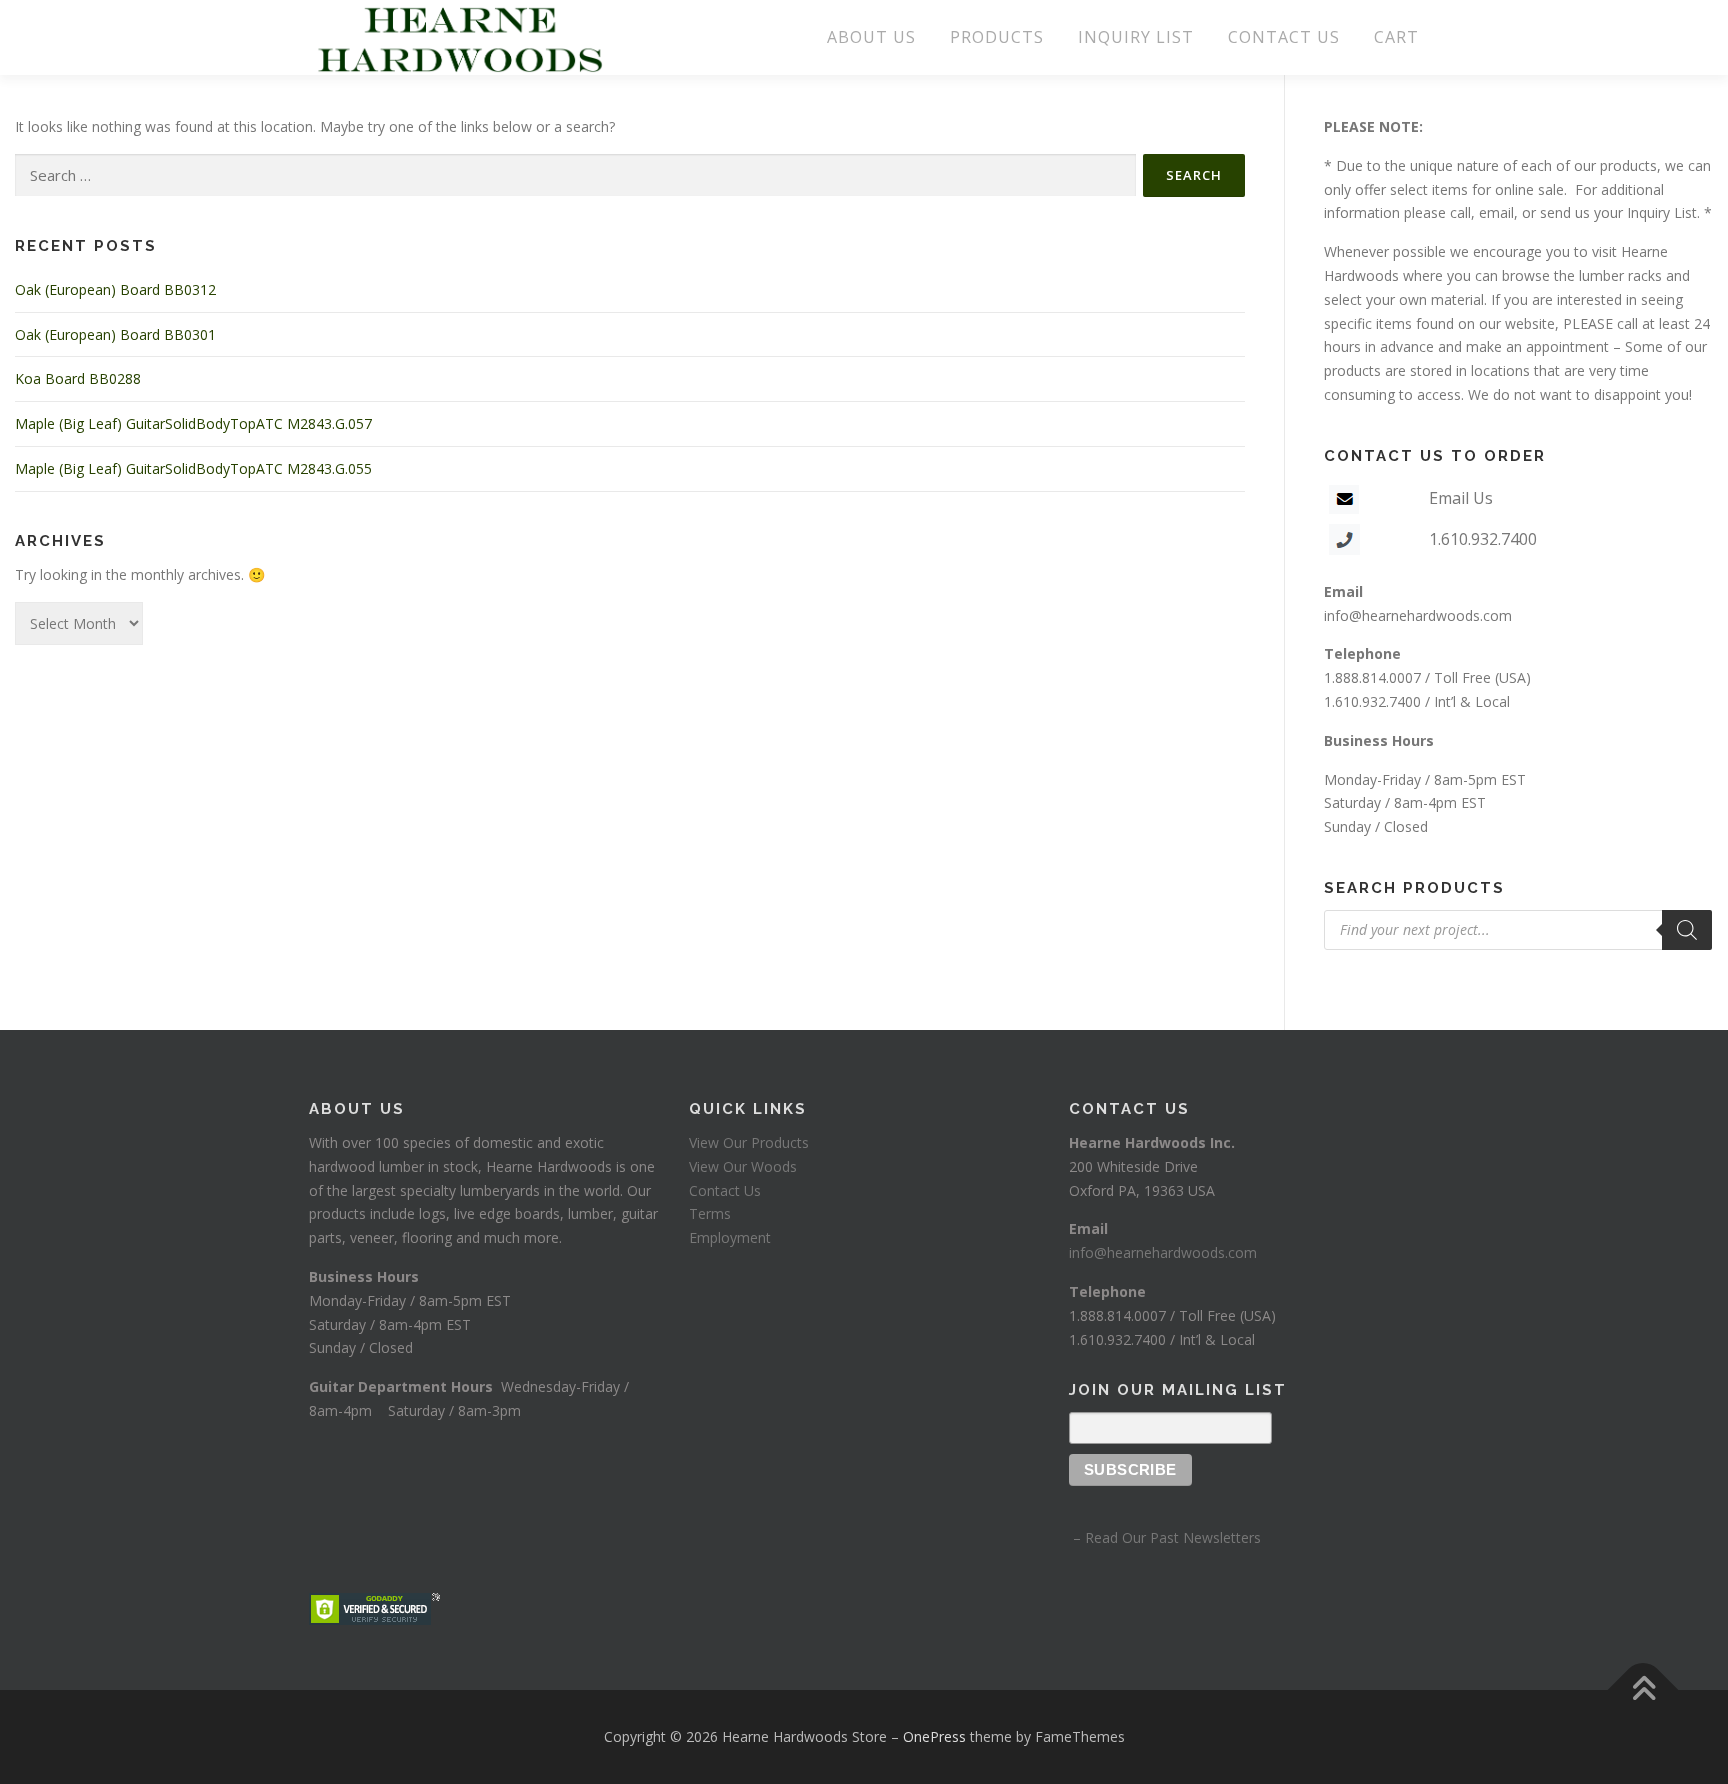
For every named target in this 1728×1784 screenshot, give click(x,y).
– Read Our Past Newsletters (1165, 1537)
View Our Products (749, 1142)
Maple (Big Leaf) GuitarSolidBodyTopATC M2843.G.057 (193, 423)
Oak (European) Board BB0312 (115, 289)
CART (1396, 37)
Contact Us (725, 1190)
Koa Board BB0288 (78, 378)
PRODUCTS (997, 37)
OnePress (934, 1736)
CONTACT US (1284, 37)
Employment (730, 1237)
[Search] (1687, 930)
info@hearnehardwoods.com (1418, 615)
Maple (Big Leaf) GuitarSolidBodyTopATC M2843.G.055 (193, 468)
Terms (710, 1213)
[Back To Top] (1643, 1690)
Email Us (1461, 498)
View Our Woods (743, 1166)
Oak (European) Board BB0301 (115, 334)
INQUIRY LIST (1136, 37)
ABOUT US (871, 37)
